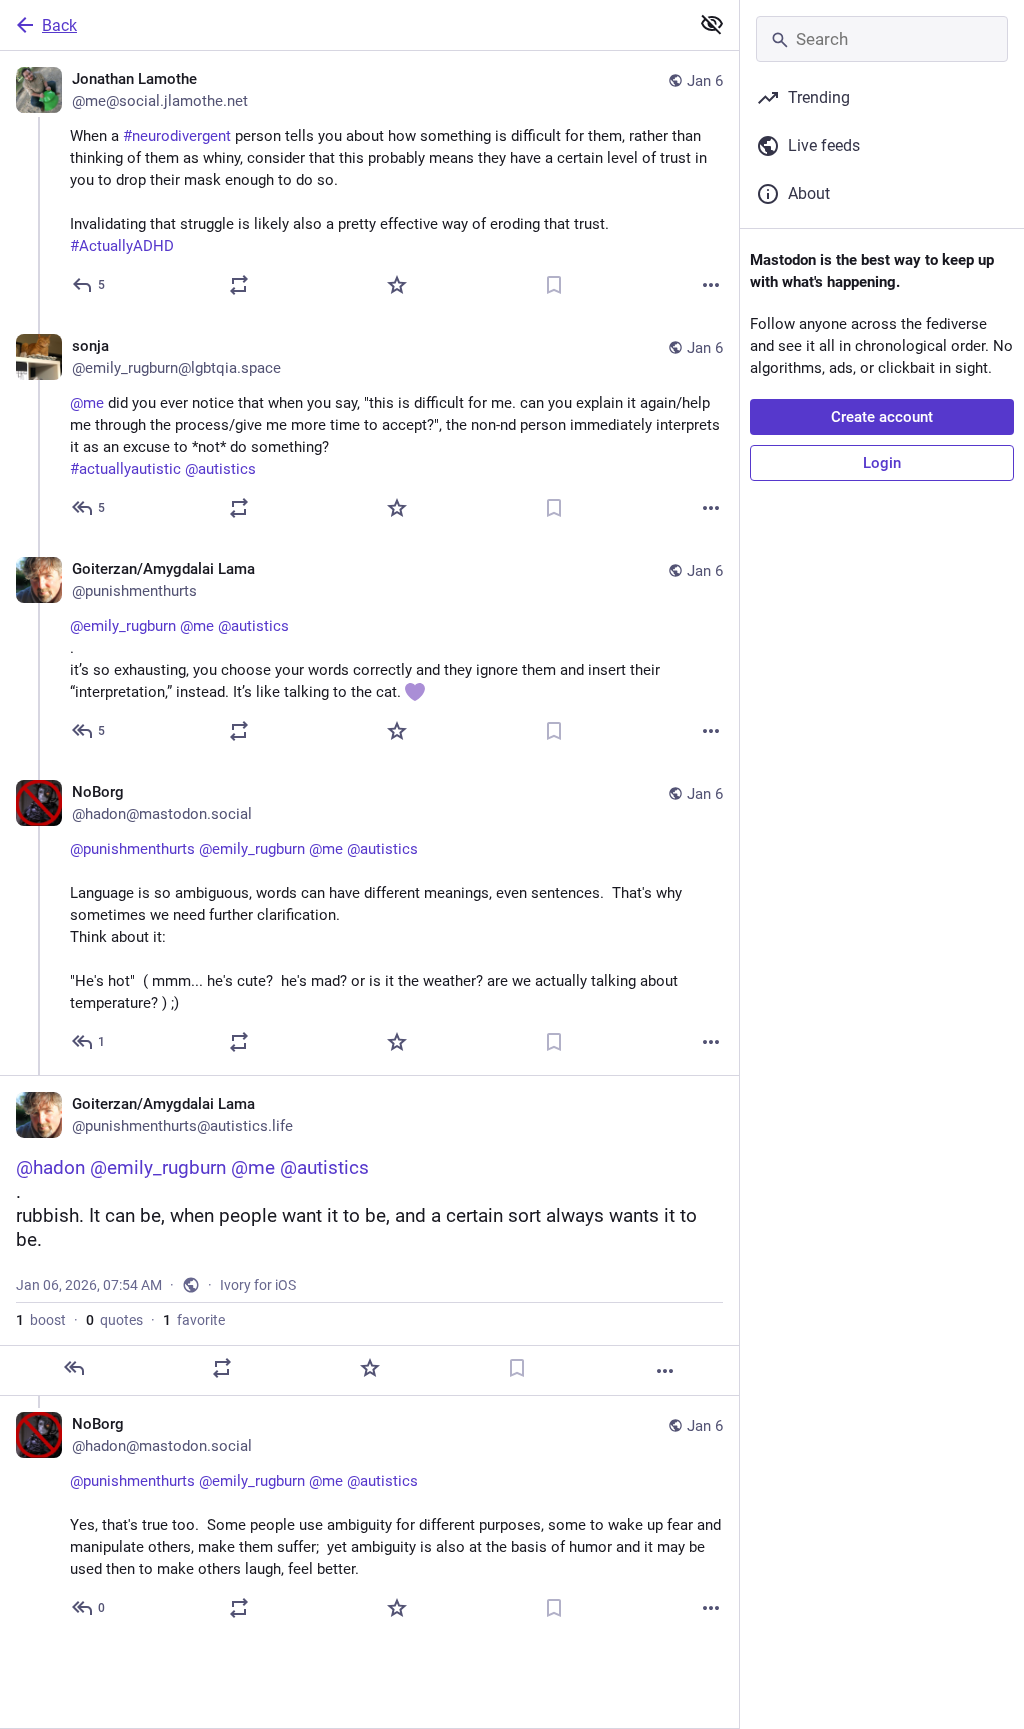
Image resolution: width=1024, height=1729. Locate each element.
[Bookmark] (554, 285)
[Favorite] (397, 285)
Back (59, 25)
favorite (194, 1320)
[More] (711, 285)
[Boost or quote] (239, 285)
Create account (882, 417)
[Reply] (74, 1368)
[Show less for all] (712, 24)
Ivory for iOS (258, 1285)
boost (41, 1320)
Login (882, 463)
